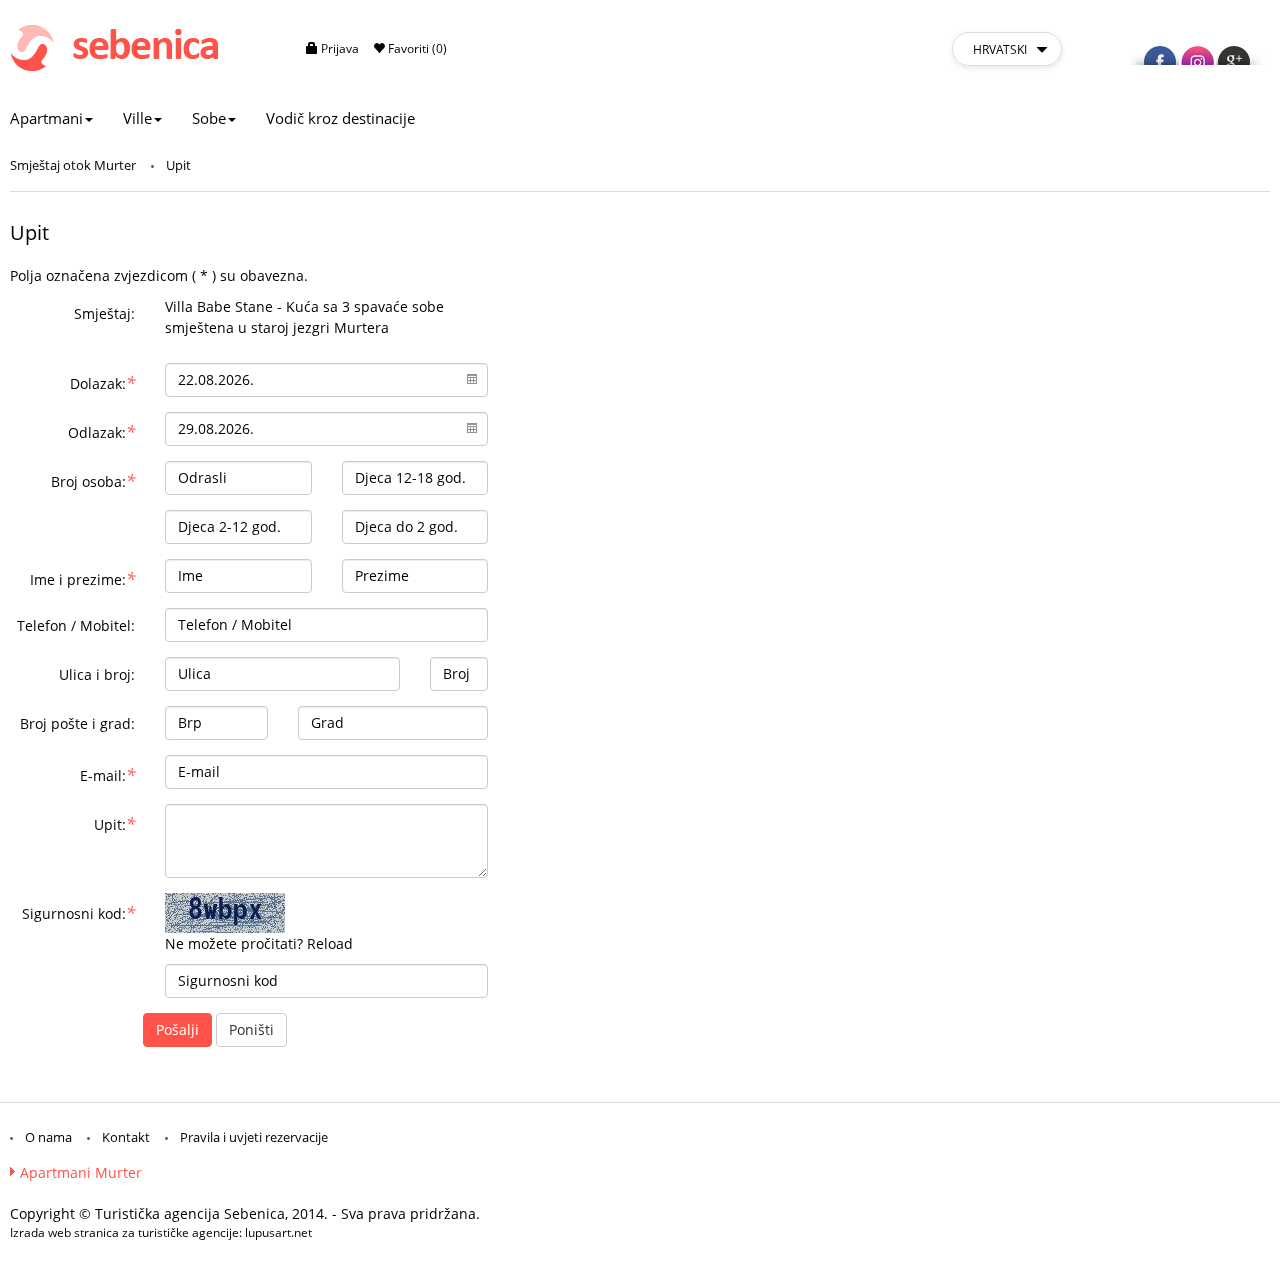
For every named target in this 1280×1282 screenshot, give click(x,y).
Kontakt (126, 1137)
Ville (137, 118)
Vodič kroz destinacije (340, 118)
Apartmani (46, 118)
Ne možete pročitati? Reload (259, 943)
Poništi (251, 1029)
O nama (48, 1137)
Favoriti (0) (416, 48)
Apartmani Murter (81, 1172)
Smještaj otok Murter (73, 165)
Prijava (338, 48)
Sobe (209, 118)
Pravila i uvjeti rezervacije (254, 1137)
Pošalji (177, 1029)
